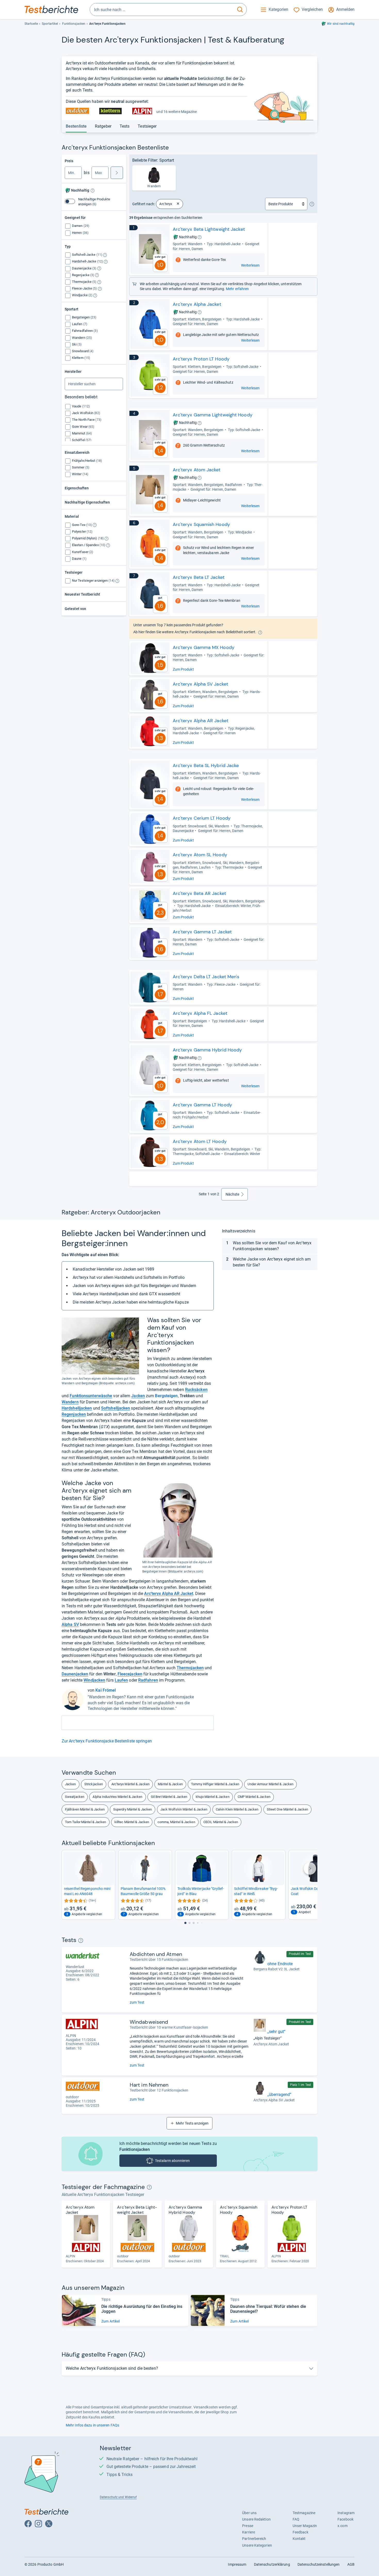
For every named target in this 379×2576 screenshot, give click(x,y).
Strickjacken (94, 1784)
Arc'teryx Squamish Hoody (201, 524)
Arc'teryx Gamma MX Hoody (204, 647)
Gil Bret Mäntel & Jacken (169, 1797)
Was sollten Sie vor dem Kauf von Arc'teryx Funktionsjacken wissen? (272, 1246)
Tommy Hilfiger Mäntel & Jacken (215, 1784)
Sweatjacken (75, 1797)
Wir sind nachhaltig (341, 24)
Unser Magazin (305, 2526)
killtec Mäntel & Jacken (132, 1822)
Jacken (71, 1784)
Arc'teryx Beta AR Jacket (199, 893)
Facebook (345, 2519)
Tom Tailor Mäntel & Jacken (86, 1822)
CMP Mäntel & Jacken (254, 1797)
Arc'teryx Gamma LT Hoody (202, 1105)
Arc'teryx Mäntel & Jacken (130, 1784)
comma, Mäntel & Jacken (176, 1822)
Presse (248, 2526)
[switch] (70, 201)
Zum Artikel (110, 2321)
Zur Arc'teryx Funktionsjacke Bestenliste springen (107, 1741)
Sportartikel (50, 24)
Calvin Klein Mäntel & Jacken (237, 1809)
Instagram (346, 2513)
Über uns (249, 2513)
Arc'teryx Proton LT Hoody (201, 359)
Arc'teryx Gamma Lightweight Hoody (213, 415)
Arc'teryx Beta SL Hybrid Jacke (206, 766)
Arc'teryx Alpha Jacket (197, 304)
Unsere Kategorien (257, 2545)
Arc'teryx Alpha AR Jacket (201, 721)
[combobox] (162, 10)
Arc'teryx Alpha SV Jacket (200, 684)
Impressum (237, 2564)
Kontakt (299, 2539)
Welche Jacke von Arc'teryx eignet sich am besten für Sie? (272, 1262)
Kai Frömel (106, 1690)
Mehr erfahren (237, 289)
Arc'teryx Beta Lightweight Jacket (209, 229)
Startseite (31, 24)
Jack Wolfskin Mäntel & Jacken (184, 1809)
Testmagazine (304, 2513)
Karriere (249, 2532)
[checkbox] (81, 226)
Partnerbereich (254, 2539)
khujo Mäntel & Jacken (213, 1797)
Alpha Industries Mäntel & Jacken (117, 1797)
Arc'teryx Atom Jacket (197, 470)
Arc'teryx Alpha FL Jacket (200, 1013)
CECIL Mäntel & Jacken (221, 1822)
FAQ (296, 2519)
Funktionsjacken (74, 24)
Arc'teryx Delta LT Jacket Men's (206, 977)
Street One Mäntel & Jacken (288, 1809)
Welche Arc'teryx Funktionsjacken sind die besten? (112, 2368)
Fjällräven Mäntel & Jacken (85, 1809)
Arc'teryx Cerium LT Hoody (202, 818)
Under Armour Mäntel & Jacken (270, 1784)
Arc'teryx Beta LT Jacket (199, 577)
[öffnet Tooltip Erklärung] (93, 191)
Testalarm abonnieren (172, 2161)
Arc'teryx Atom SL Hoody (200, 855)
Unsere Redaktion (256, 2519)
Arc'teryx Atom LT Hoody (200, 1141)
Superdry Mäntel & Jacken (133, 1809)
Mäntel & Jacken (170, 1784)
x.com (342, 2526)
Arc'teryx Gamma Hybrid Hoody (207, 1050)
